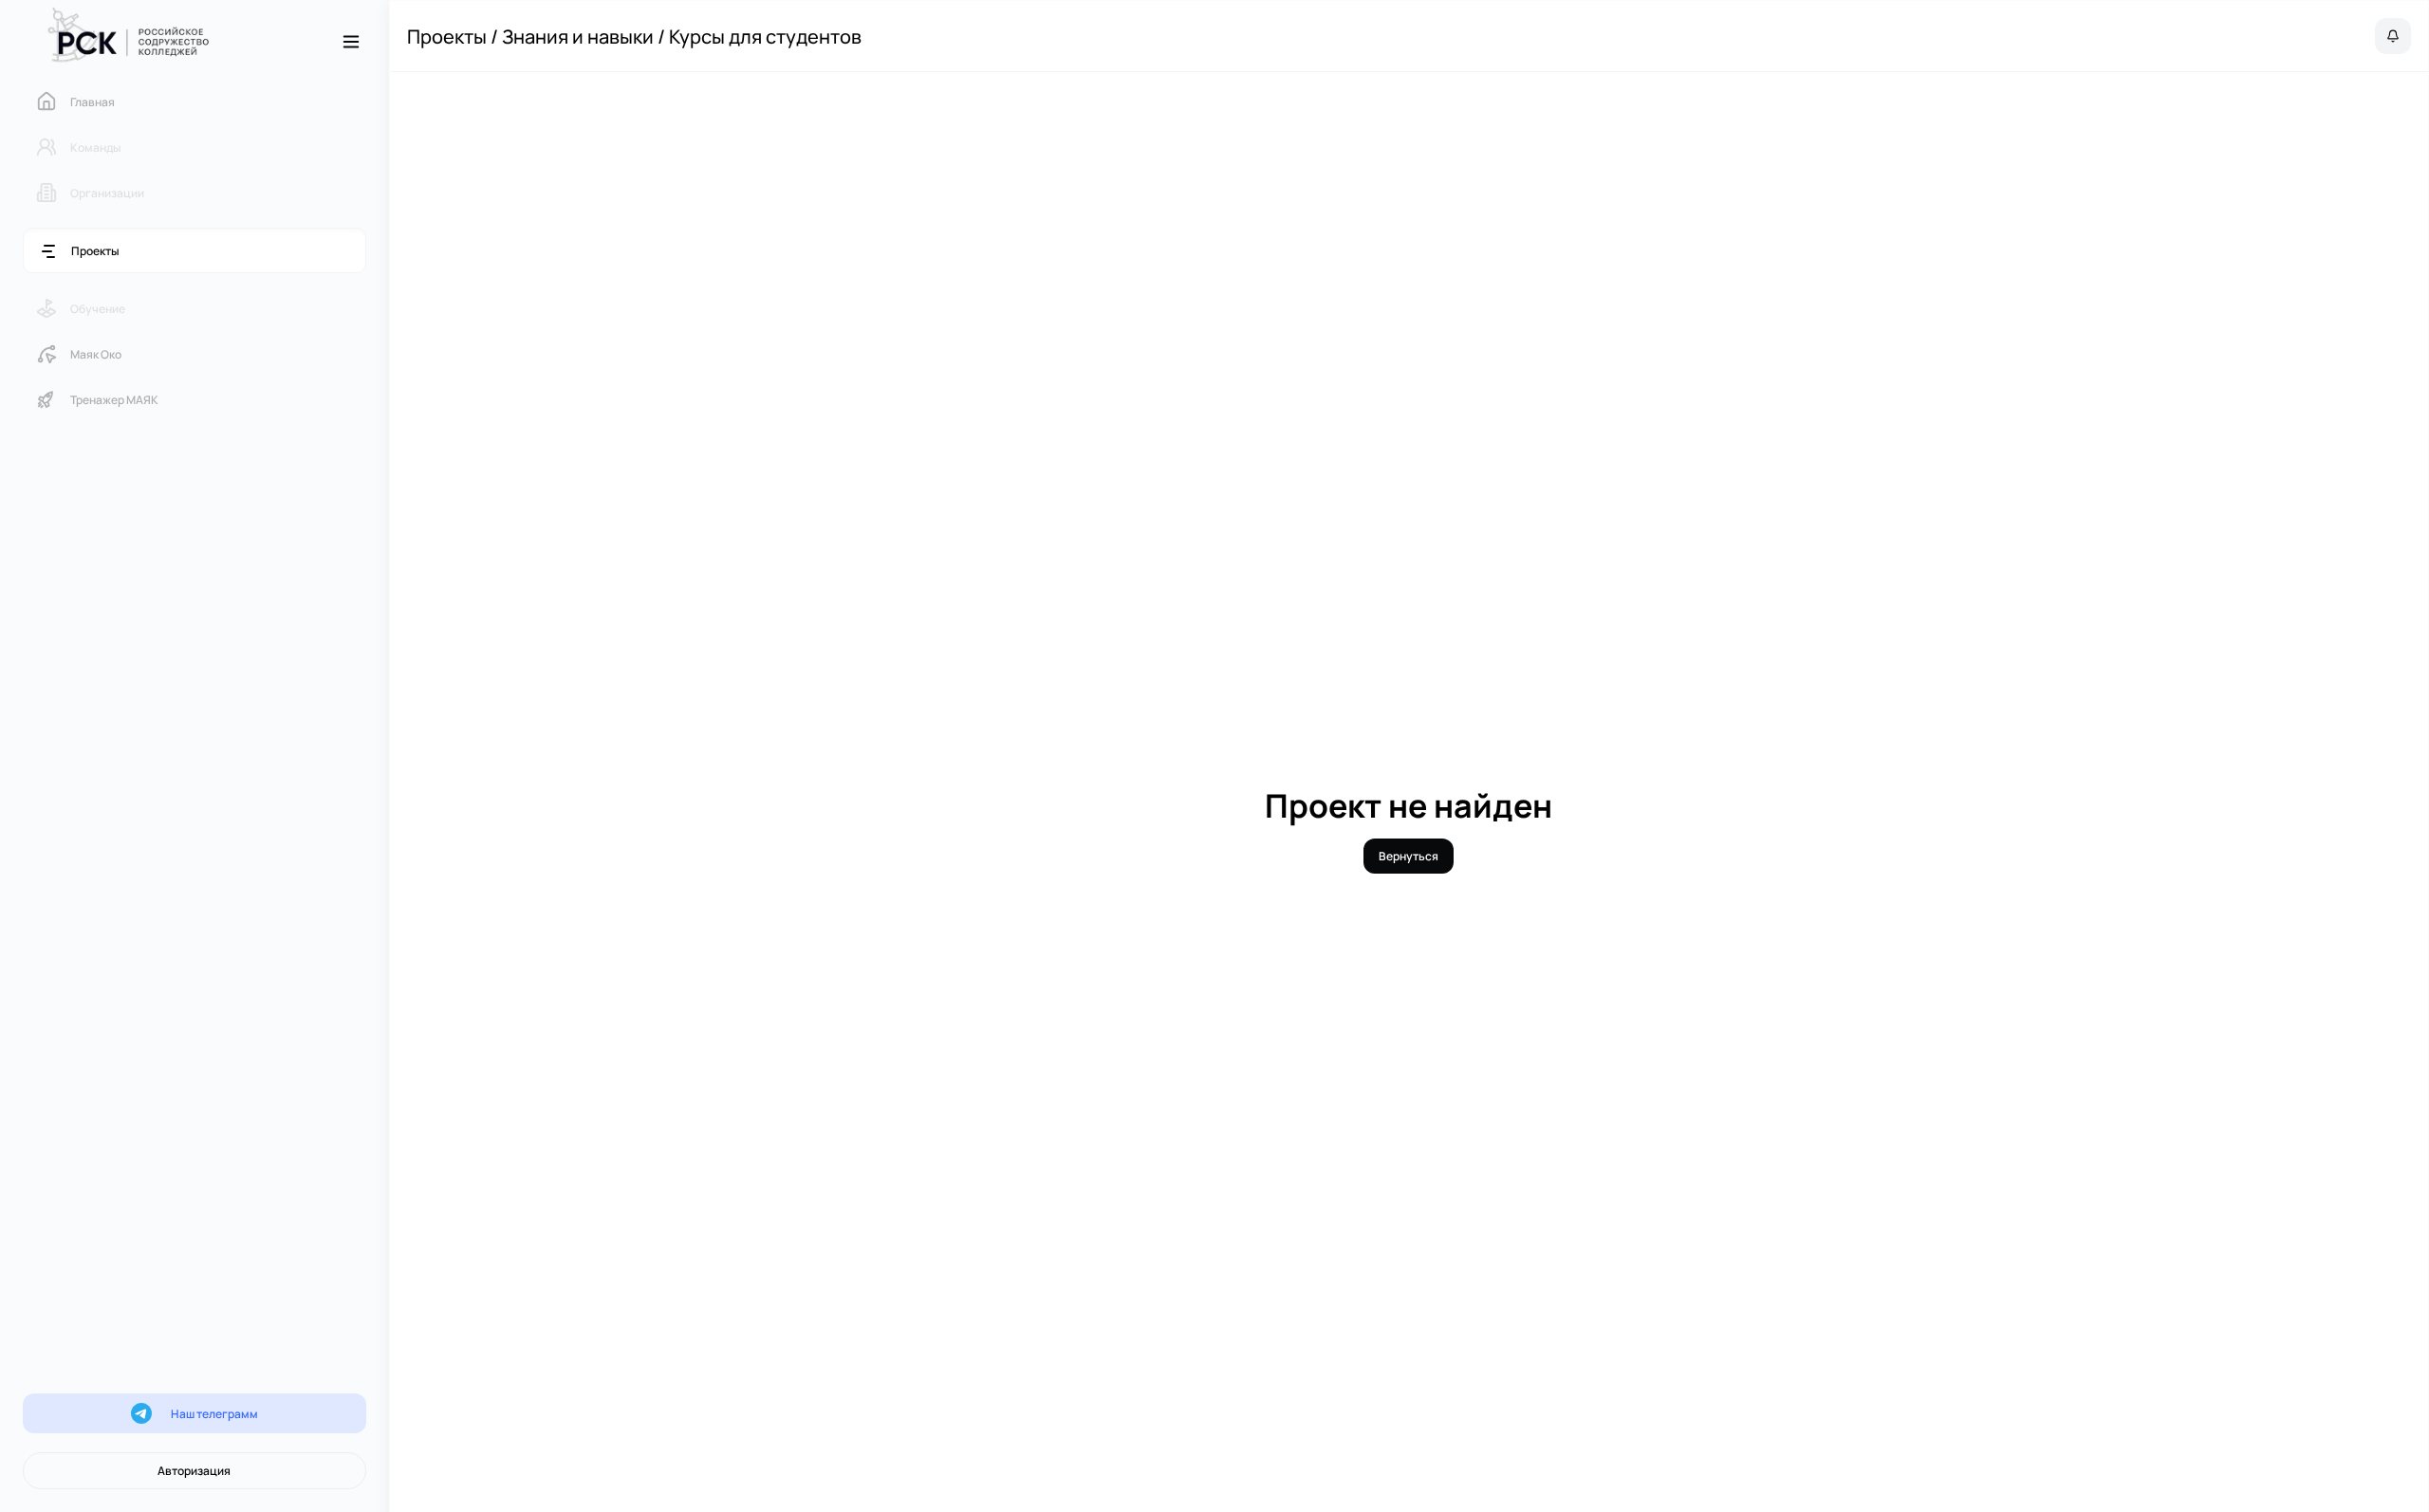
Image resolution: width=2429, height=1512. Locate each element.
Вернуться (1409, 856)
